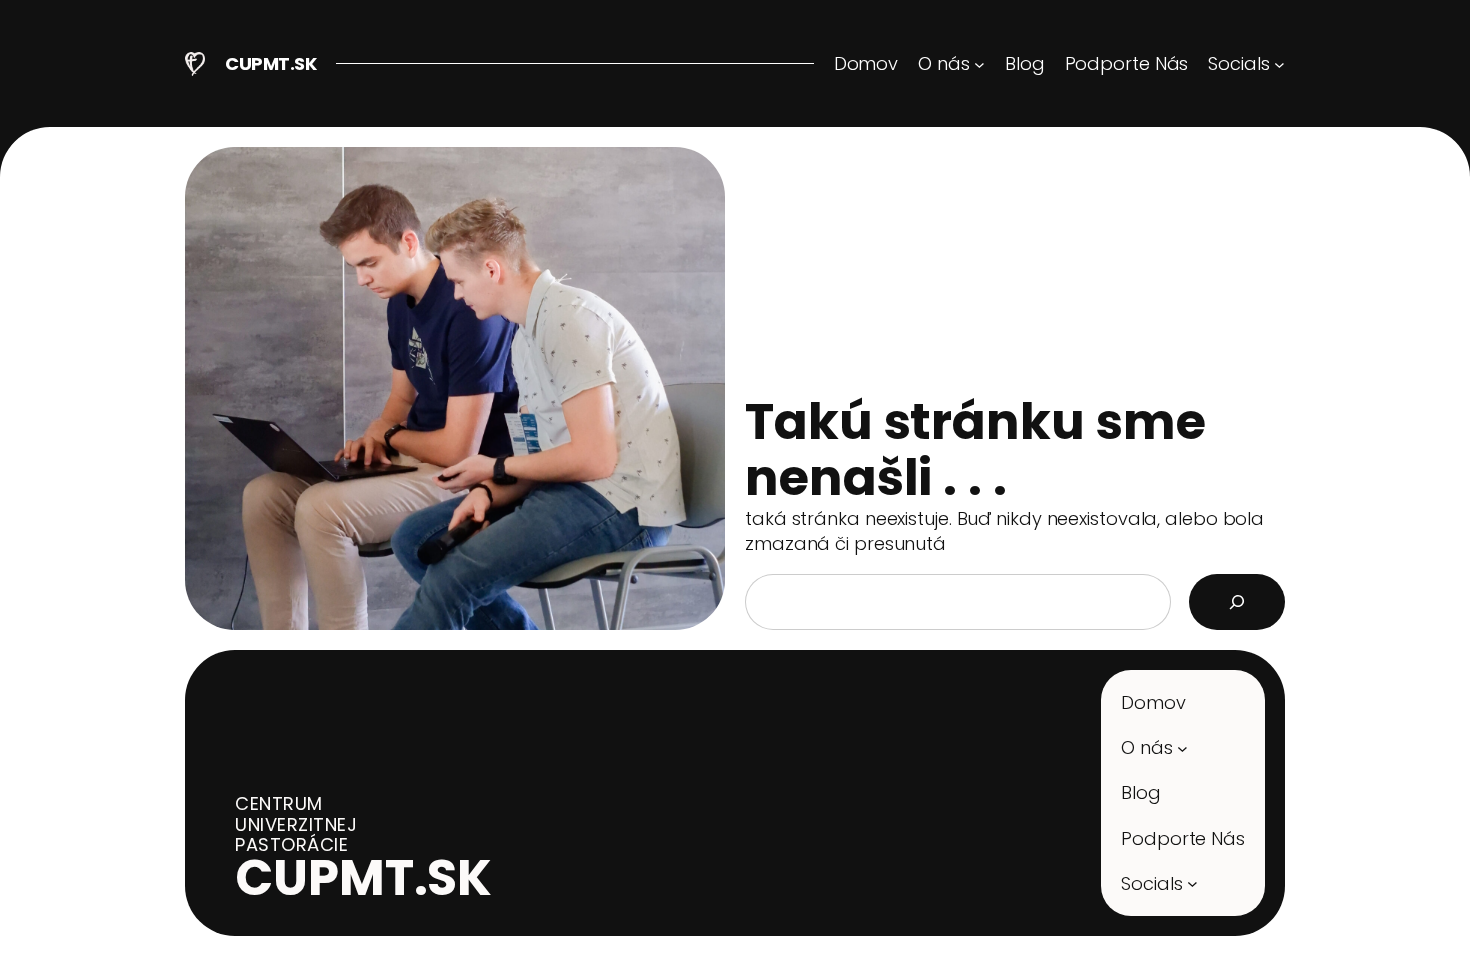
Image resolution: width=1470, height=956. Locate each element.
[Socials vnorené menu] (1192, 883)
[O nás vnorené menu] (1182, 747)
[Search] (1237, 602)
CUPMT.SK (270, 63)
